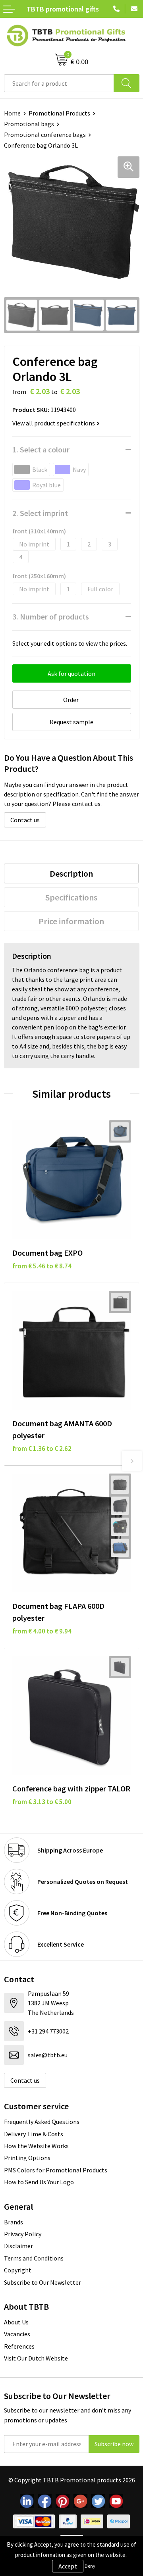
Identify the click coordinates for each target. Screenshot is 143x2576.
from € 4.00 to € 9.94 (42, 1631)
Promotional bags (29, 124)
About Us (16, 2322)
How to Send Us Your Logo (39, 2182)
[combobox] (59, 83)
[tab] (71, 873)
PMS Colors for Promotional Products (56, 2170)
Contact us (25, 820)
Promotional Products (59, 113)
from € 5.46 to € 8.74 (42, 1266)
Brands (14, 2222)
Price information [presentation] (71, 921)
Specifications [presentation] (71, 897)
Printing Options (27, 2158)
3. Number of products (51, 617)
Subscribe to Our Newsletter (43, 2282)
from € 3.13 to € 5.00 (42, 1802)
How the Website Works (36, 2146)
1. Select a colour (41, 449)
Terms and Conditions (34, 2258)
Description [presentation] (71, 873)
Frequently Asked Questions (42, 2122)
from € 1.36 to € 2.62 (42, 1449)
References (19, 2346)
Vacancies (17, 2334)
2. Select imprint (40, 513)
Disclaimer (18, 2246)
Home (12, 113)
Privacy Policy (23, 2234)
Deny (90, 2566)
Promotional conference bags (45, 135)
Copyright (18, 2270)
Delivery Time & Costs (34, 2134)
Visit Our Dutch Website (36, 2358)
